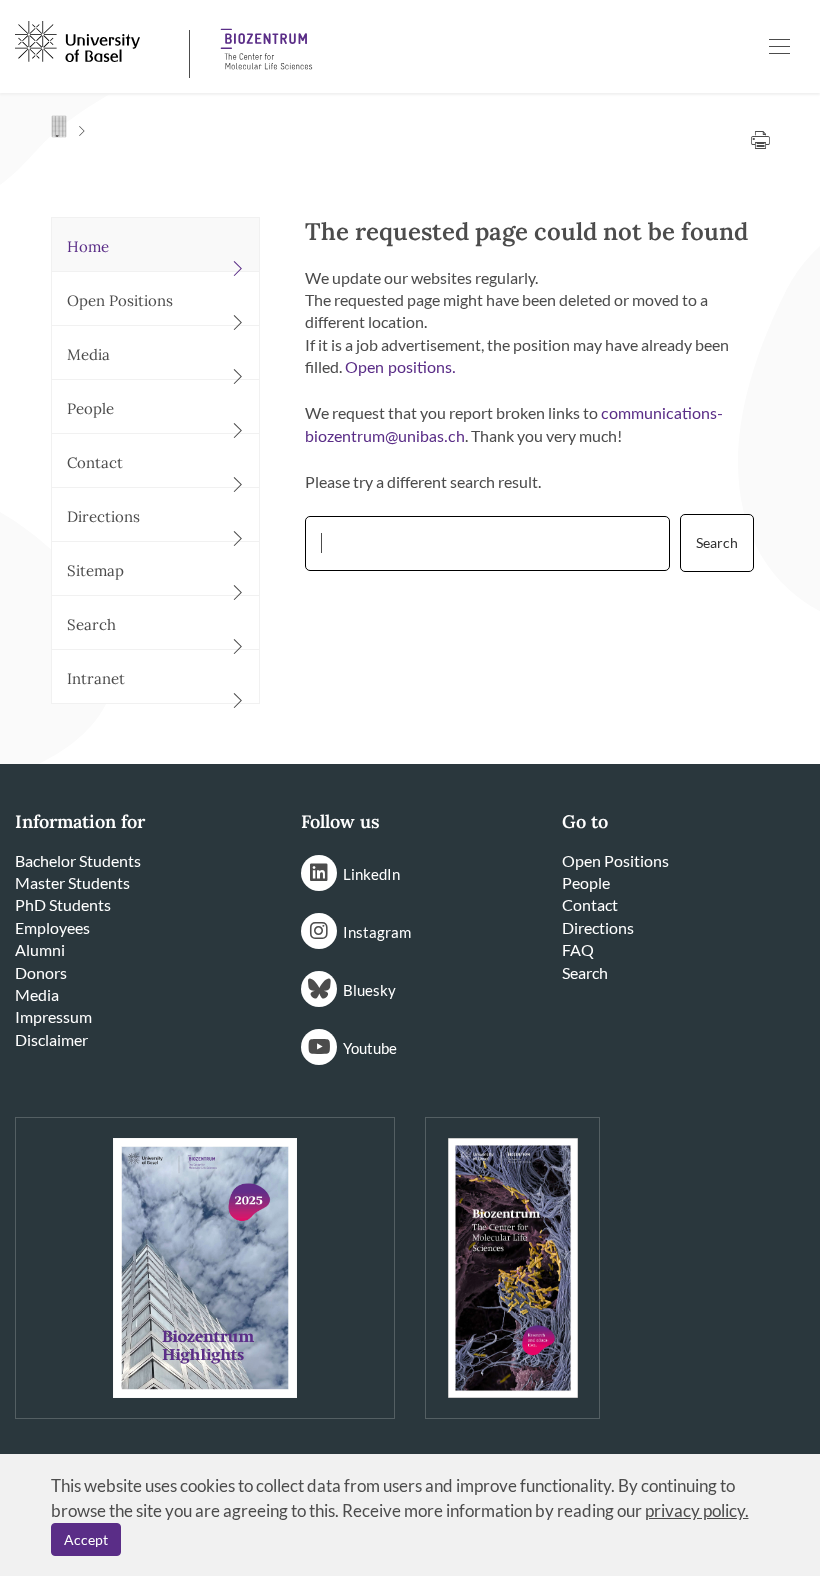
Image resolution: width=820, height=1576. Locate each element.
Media (37, 994)
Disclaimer (51, 1039)
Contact (590, 904)
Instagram (377, 932)
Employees (52, 927)
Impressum (53, 1016)
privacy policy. (697, 1510)
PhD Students (63, 904)
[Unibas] (100, 40)
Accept (86, 1539)
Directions (598, 927)
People (586, 882)
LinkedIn (371, 874)
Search (585, 972)
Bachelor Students (78, 860)
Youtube (370, 1048)
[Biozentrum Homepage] (260, 41)
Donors (41, 972)
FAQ (578, 949)
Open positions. (400, 368)
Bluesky (369, 990)
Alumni (40, 949)
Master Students (72, 882)
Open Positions (615, 860)
